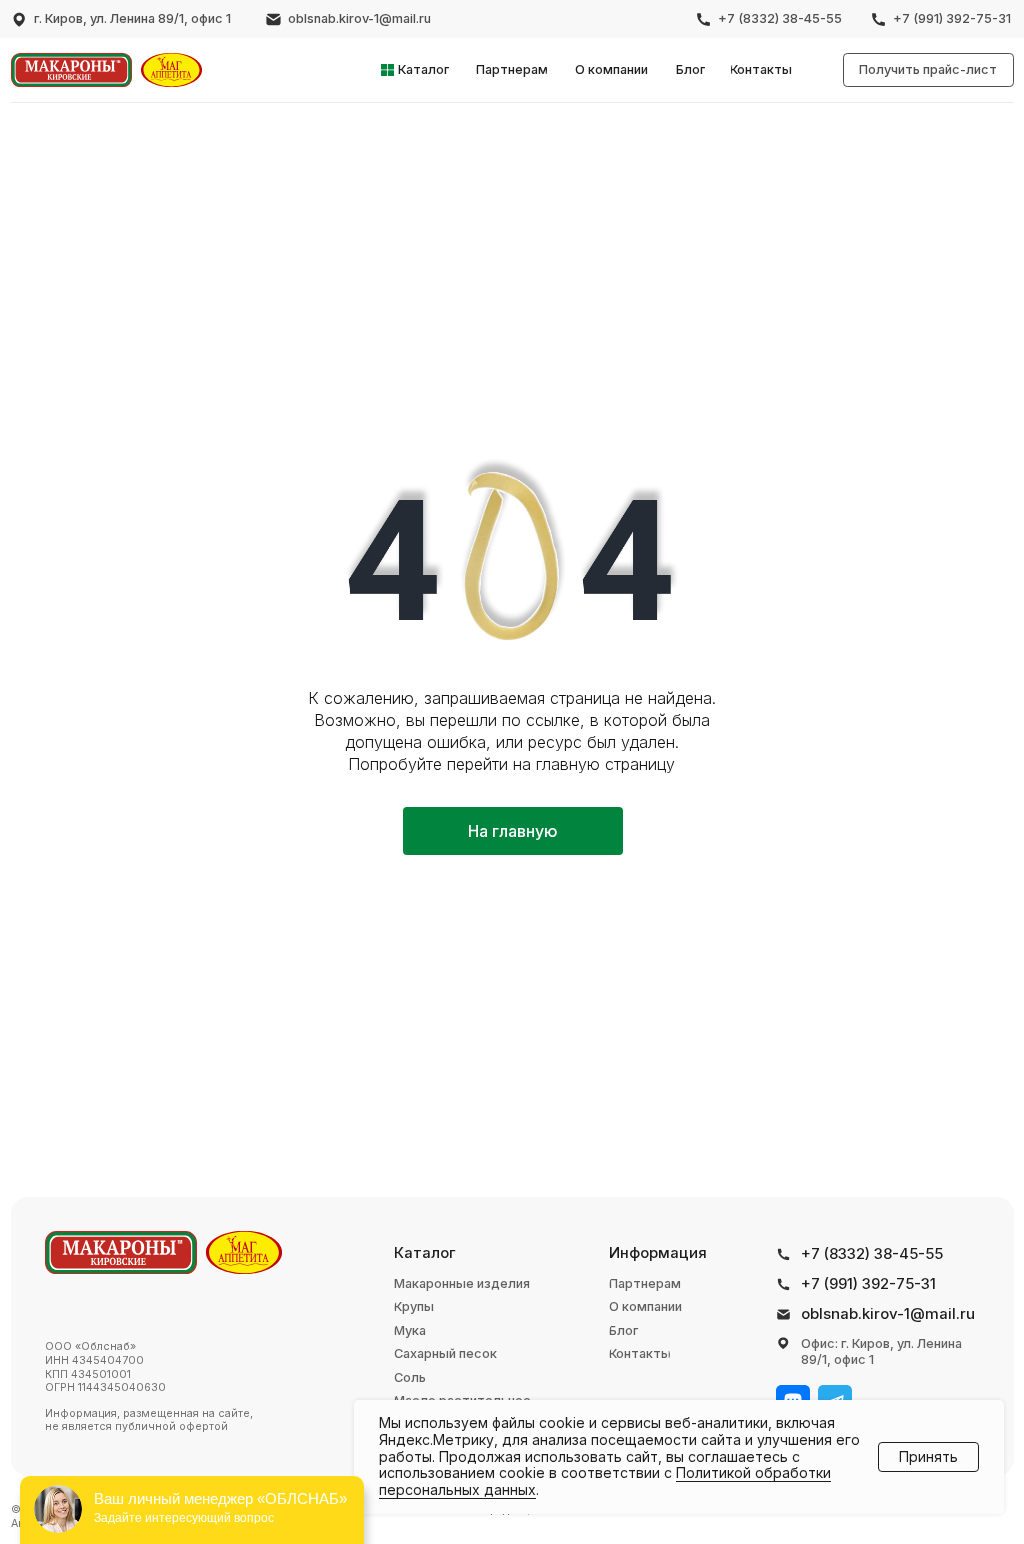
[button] (928, 70)
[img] (72, 70)
